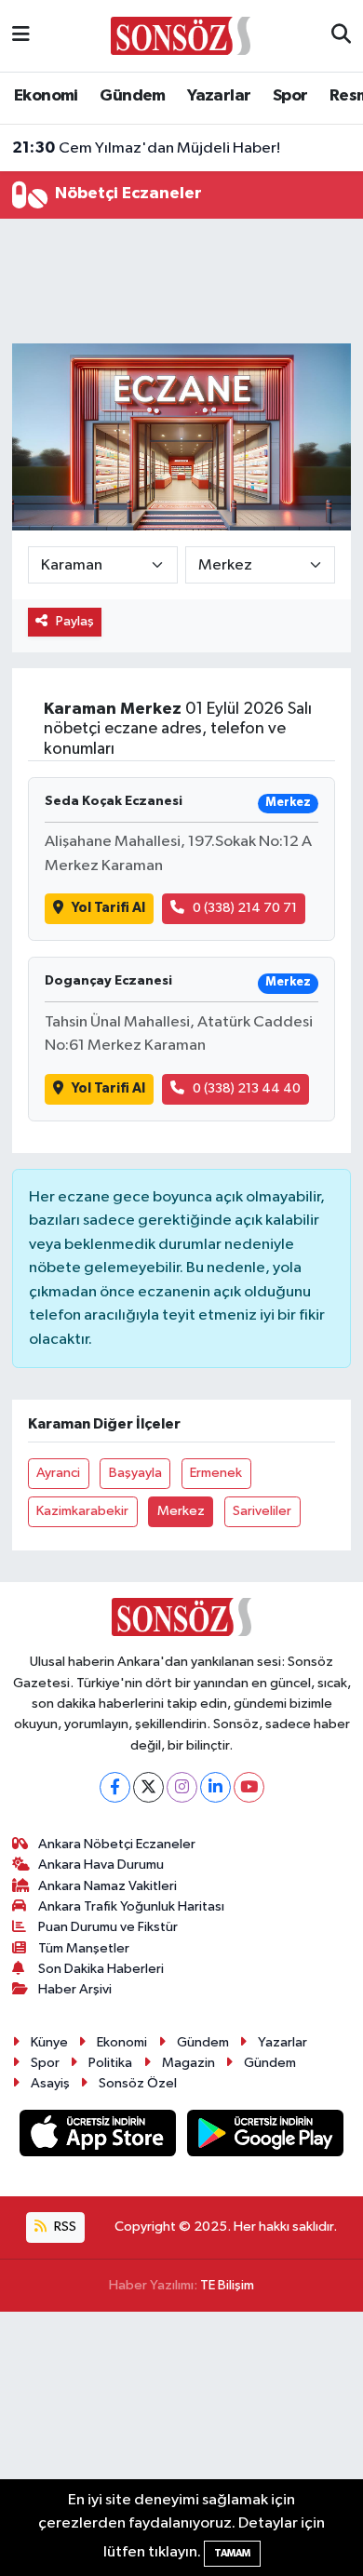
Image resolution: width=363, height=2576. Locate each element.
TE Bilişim (227, 2285)
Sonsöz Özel (138, 2083)
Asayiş (50, 2083)
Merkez (181, 1511)
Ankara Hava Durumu (101, 1865)
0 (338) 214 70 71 (245, 908)
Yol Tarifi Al (108, 908)
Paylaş (75, 621)
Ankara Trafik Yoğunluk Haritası (131, 1906)
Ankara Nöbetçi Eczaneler (117, 1844)
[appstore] (100, 2137)
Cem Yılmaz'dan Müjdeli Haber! (146, 148)
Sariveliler (262, 1511)
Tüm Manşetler (84, 1948)
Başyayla (135, 1473)
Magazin (188, 2063)
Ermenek (216, 1473)
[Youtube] (249, 1787)
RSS (64, 2227)
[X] (148, 1787)
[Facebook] (115, 1787)
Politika (110, 2063)
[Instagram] (182, 1787)
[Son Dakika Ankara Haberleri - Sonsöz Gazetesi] (181, 35)
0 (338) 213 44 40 (247, 1088)
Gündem (132, 96)
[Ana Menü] (21, 36)
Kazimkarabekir (82, 1511)
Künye (49, 2042)
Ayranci (58, 1473)
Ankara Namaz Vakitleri (108, 1886)
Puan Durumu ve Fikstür (108, 1927)
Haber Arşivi (75, 1989)
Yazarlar (219, 96)
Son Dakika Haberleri (101, 1969)
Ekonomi (46, 96)
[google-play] (266, 2137)
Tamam (232, 2553)
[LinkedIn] (215, 1787)
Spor (290, 96)
